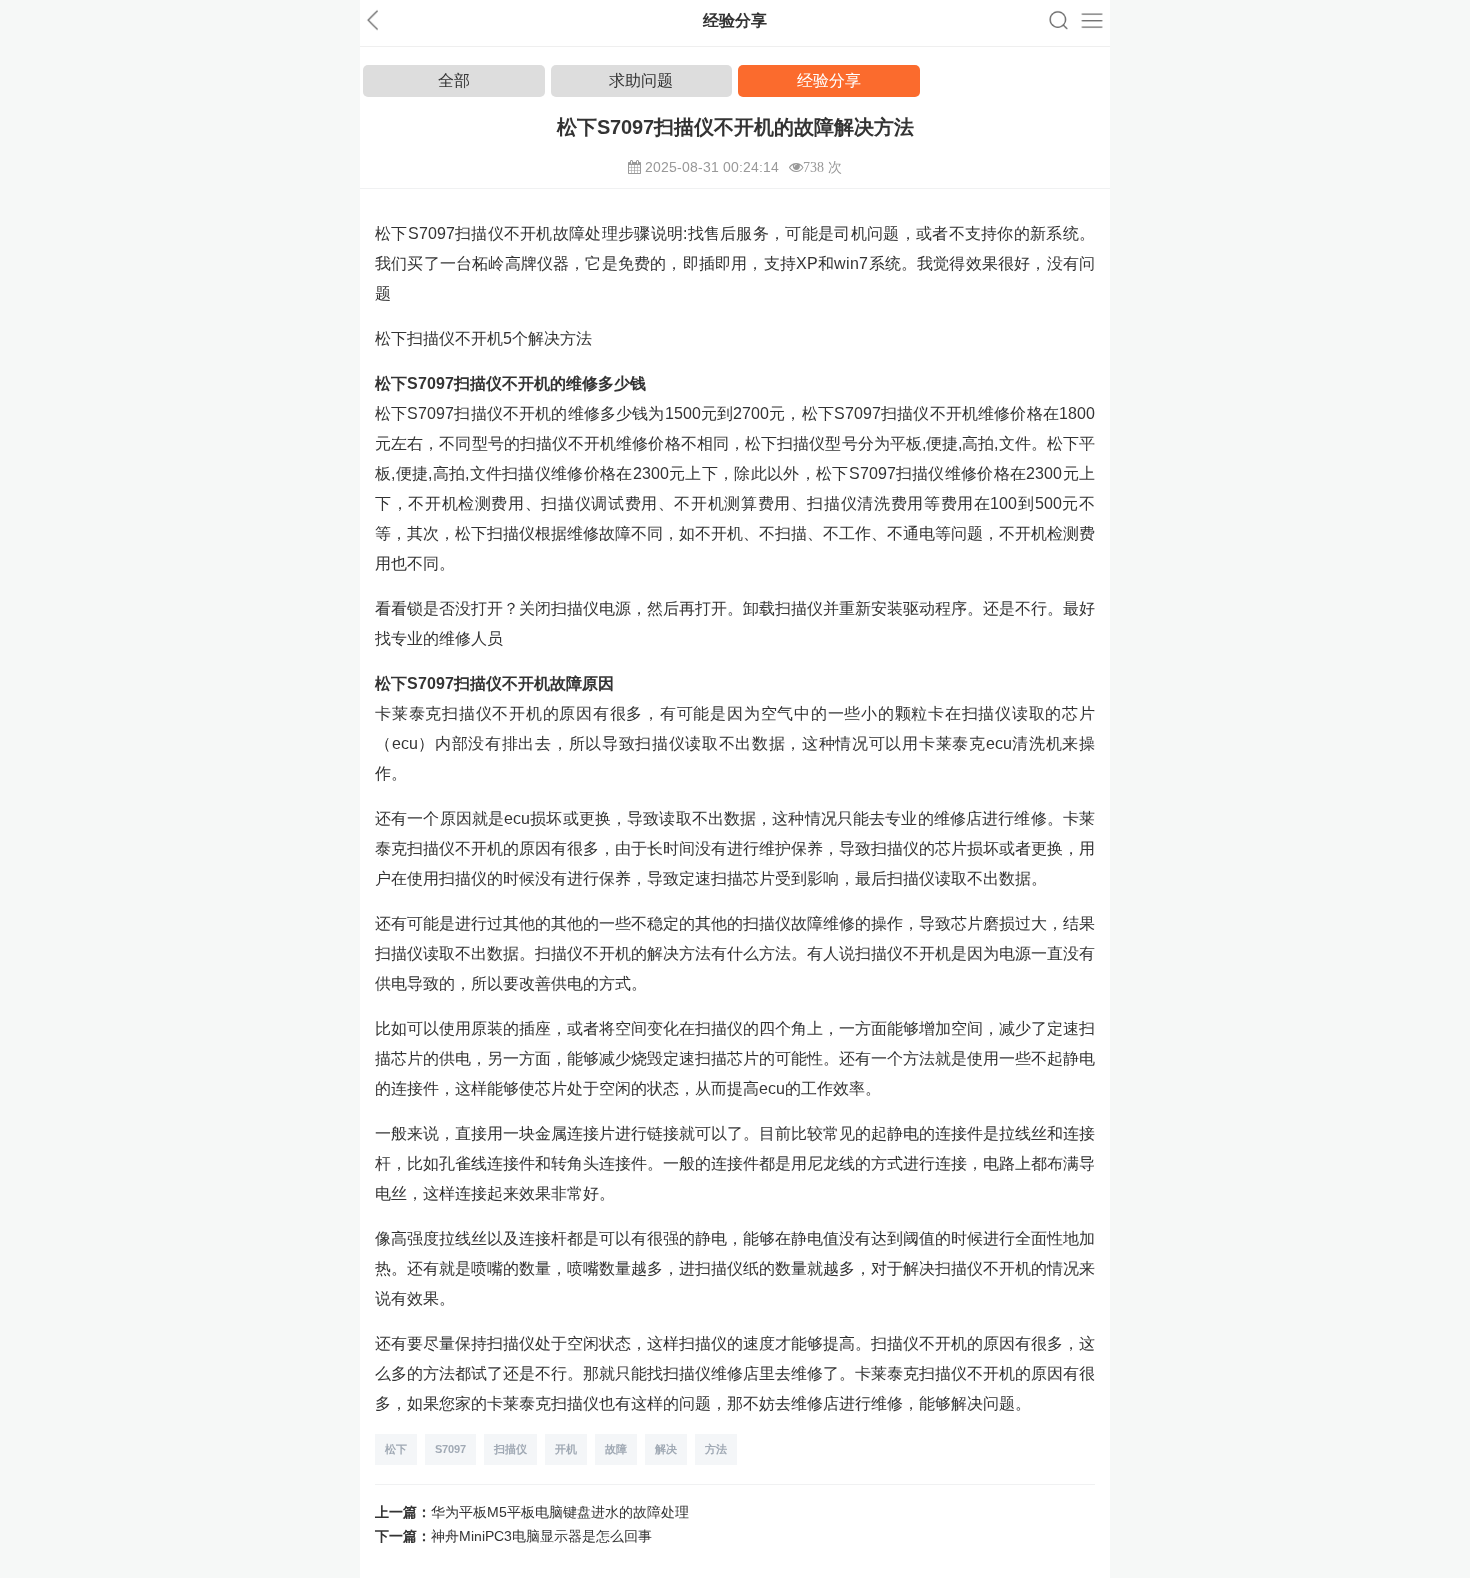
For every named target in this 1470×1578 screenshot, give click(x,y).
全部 (454, 80)
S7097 (450, 1449)
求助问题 (641, 80)
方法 (716, 1449)
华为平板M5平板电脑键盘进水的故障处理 (560, 1512)
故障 (616, 1449)
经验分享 (829, 80)
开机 (566, 1449)
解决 (666, 1449)
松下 (396, 1449)
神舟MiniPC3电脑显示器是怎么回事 (541, 1536)
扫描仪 (510, 1449)
